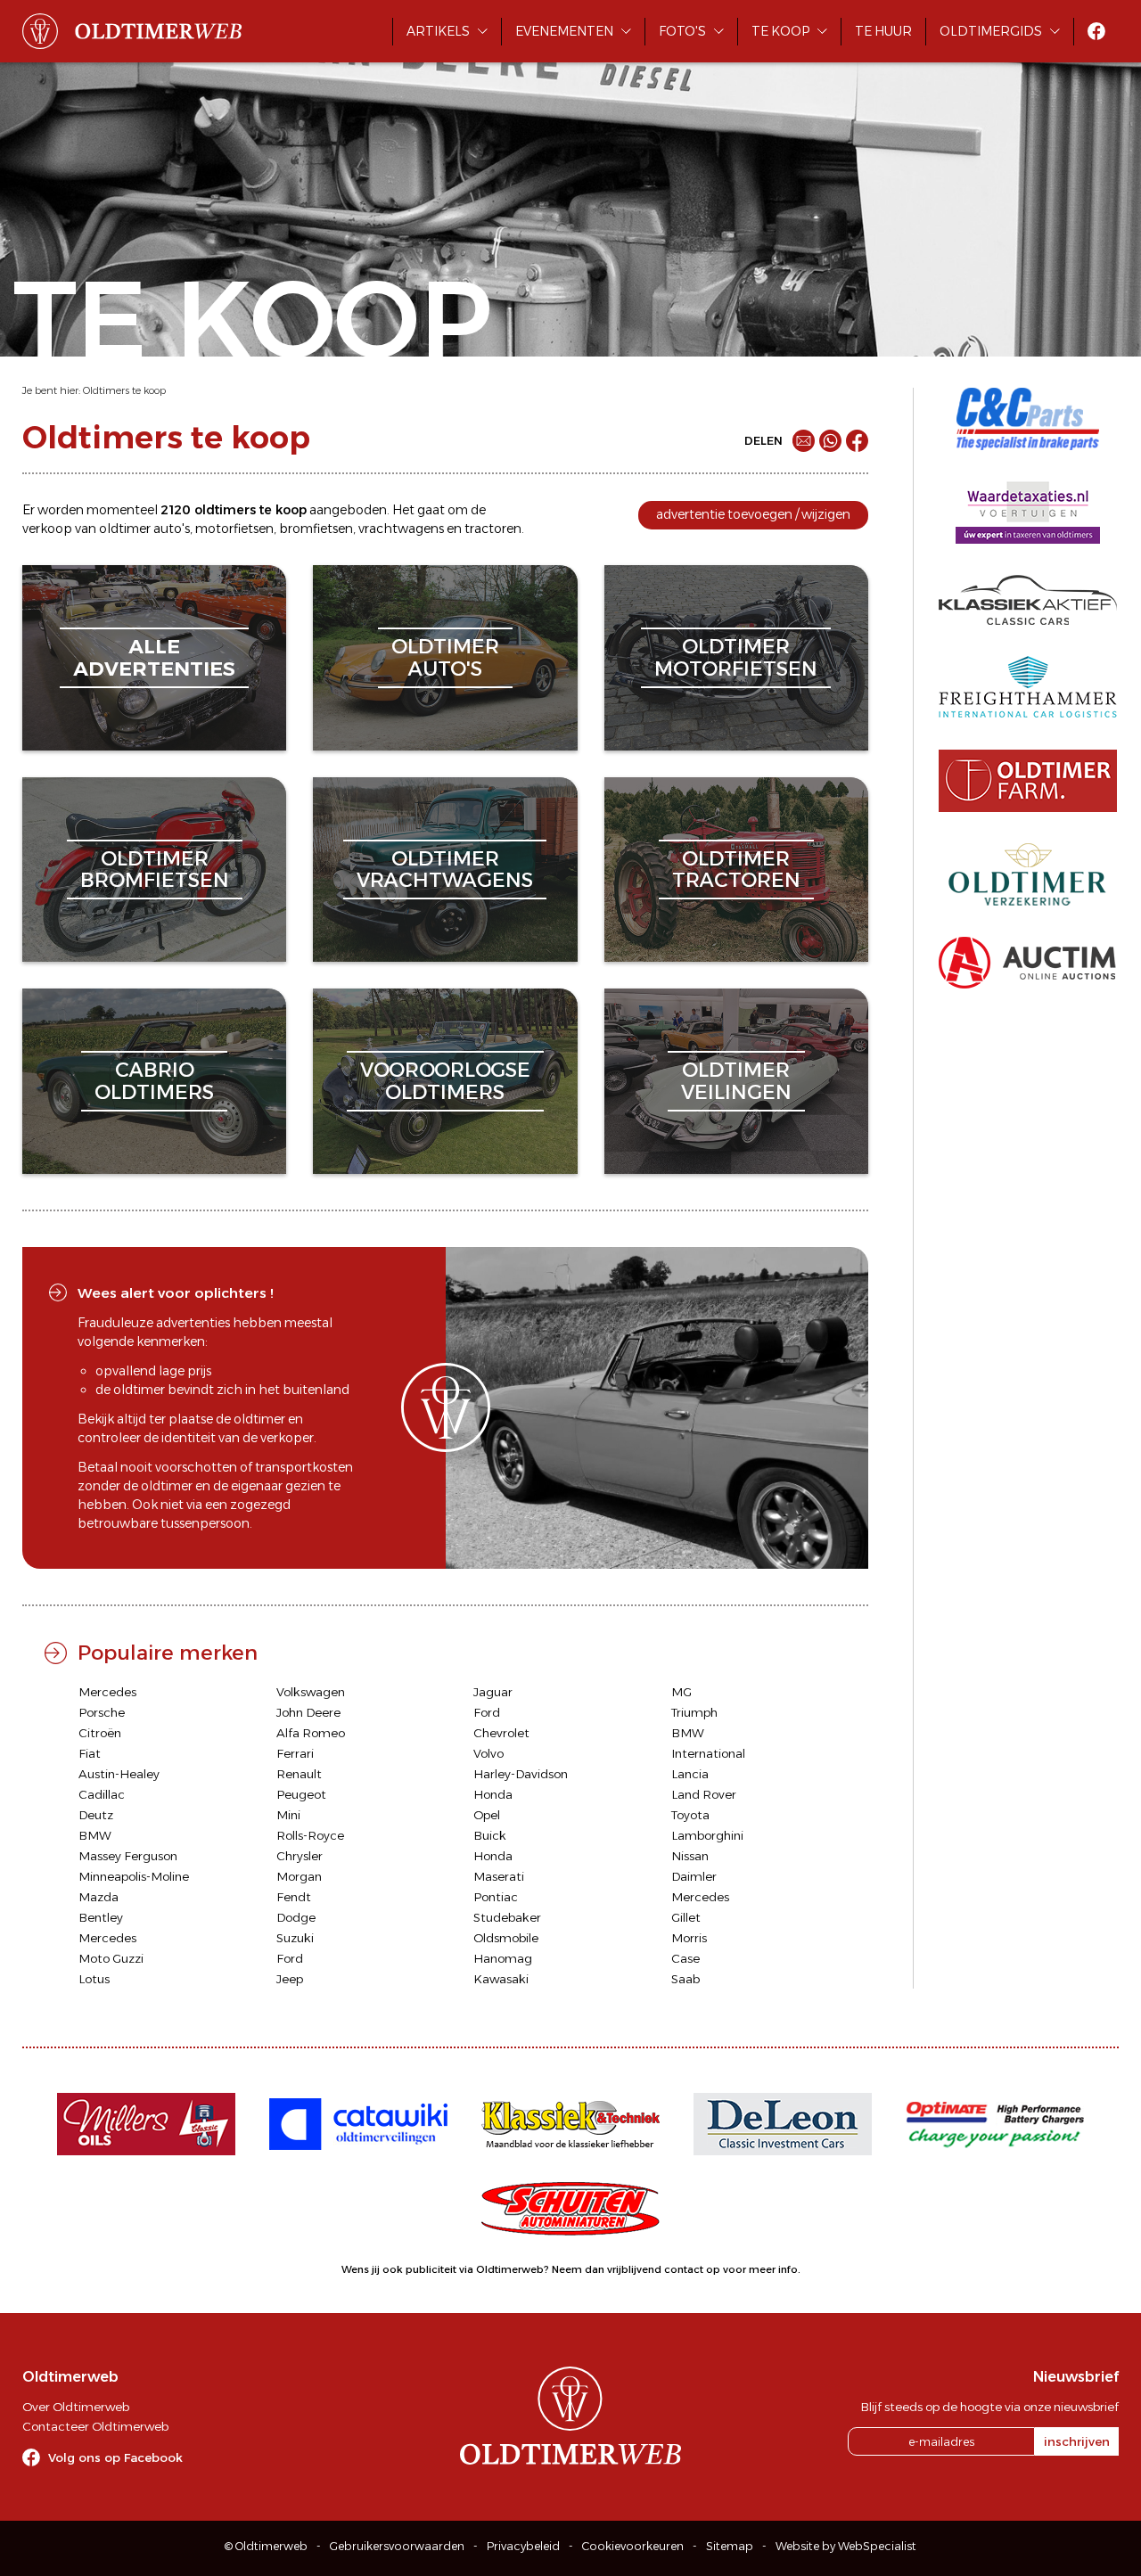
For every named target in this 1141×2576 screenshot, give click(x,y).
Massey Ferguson (128, 1856)
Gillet (686, 1917)
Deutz (96, 1815)
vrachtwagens (401, 529)
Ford (487, 1712)
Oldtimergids (991, 31)
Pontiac (496, 1897)
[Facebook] (857, 441)
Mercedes (107, 1692)
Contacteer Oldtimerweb (95, 2426)
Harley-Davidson (521, 1774)
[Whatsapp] (830, 441)
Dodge (296, 1917)
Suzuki (295, 1938)
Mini (288, 1815)
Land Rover (704, 1794)
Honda (493, 1794)
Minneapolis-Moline (134, 1876)
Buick (490, 1835)
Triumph (694, 1712)
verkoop (47, 529)
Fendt (294, 1897)
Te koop (780, 31)
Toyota (690, 1815)
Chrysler (300, 1856)
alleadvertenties (154, 657)
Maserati (499, 1876)
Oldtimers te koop (124, 390)
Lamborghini (707, 1835)
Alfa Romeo (311, 1733)
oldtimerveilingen (736, 1081)
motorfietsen (234, 529)
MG (681, 1692)
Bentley (101, 1917)
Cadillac (102, 1794)
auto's (172, 529)
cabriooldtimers (154, 1081)
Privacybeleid (523, 2546)
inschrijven (1077, 2441)
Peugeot (301, 1794)
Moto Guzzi (111, 1958)
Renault (299, 1774)
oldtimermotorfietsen (736, 657)
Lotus (94, 1979)
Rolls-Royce (310, 1835)
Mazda (99, 1897)
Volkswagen (311, 1692)
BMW (688, 1733)
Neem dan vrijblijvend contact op (636, 2269)
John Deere (308, 1712)
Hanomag (503, 1958)
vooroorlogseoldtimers (445, 1081)
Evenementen (564, 31)
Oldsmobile (506, 1938)
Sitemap (730, 2546)
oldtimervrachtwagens (445, 870)
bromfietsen (316, 529)
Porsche (102, 1712)
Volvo (488, 1753)
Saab (685, 1979)
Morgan (299, 1876)
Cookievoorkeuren (633, 2546)
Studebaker (507, 1917)
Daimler (694, 1876)
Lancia (690, 1774)
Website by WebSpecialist (846, 2546)
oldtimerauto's (445, 657)
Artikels (438, 31)
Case (685, 1958)
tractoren (493, 529)
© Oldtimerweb (266, 2546)
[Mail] (804, 441)
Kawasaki (501, 1979)
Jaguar (493, 1692)
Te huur (883, 31)
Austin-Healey (119, 1774)
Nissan (690, 1856)
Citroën (100, 1733)
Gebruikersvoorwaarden (397, 2546)
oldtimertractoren (736, 870)
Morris (689, 1938)
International (708, 1753)
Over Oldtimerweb (76, 2407)
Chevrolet (501, 1733)
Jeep (290, 1979)
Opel (487, 1815)
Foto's (682, 31)
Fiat (90, 1753)
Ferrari (295, 1753)
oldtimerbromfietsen (155, 870)
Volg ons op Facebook (115, 2457)
